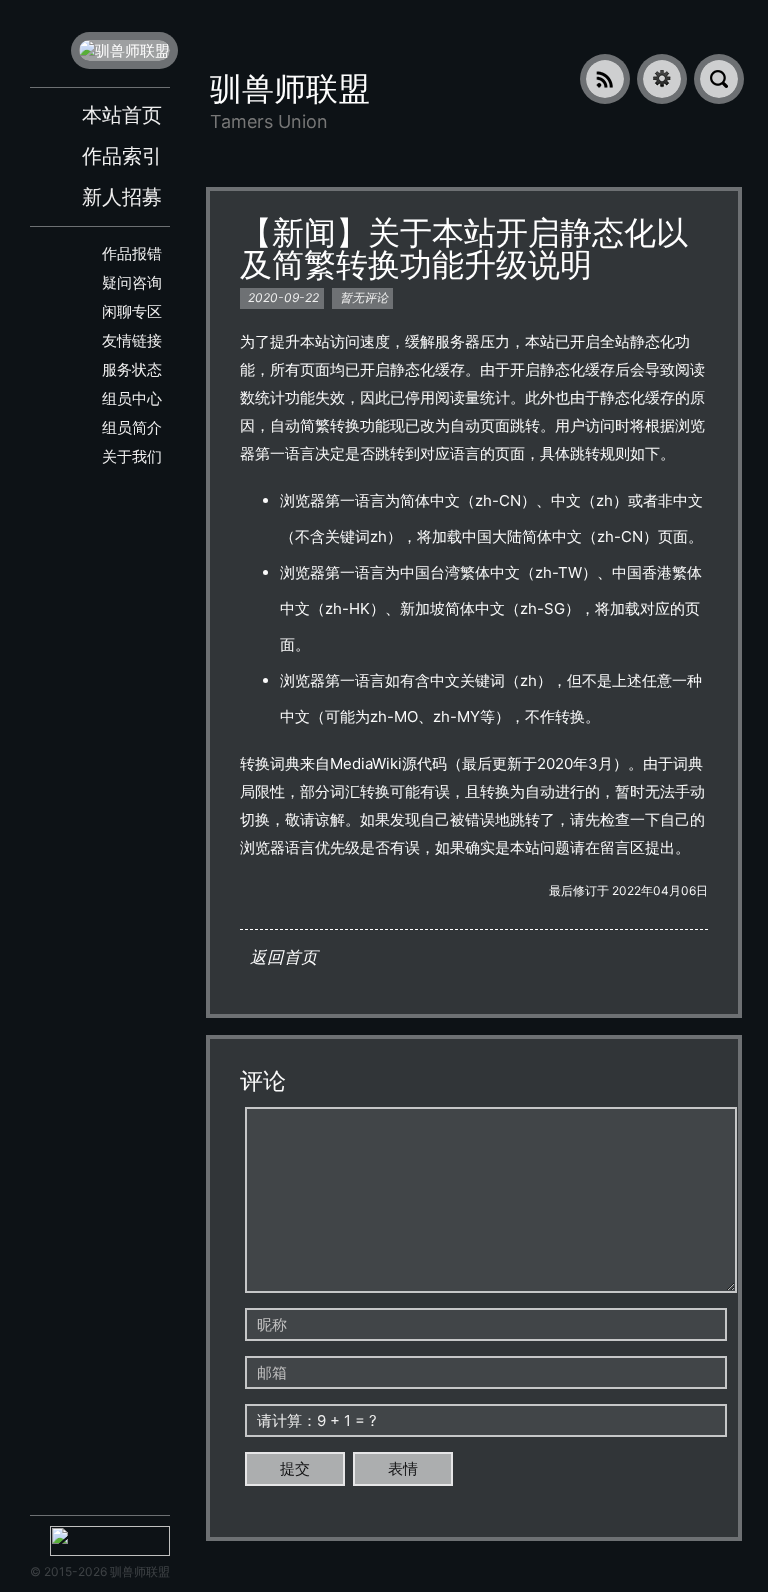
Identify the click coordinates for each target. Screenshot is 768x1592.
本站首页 (122, 115)
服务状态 (132, 369)
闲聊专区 (132, 311)
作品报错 (132, 253)
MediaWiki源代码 (388, 763)
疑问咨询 (132, 282)
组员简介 (132, 427)
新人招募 (122, 197)
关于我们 (132, 456)
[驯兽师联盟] (124, 50)
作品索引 (122, 156)
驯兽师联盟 (290, 88)
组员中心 (132, 398)
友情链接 (132, 340)
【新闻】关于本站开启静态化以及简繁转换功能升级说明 (464, 248)
